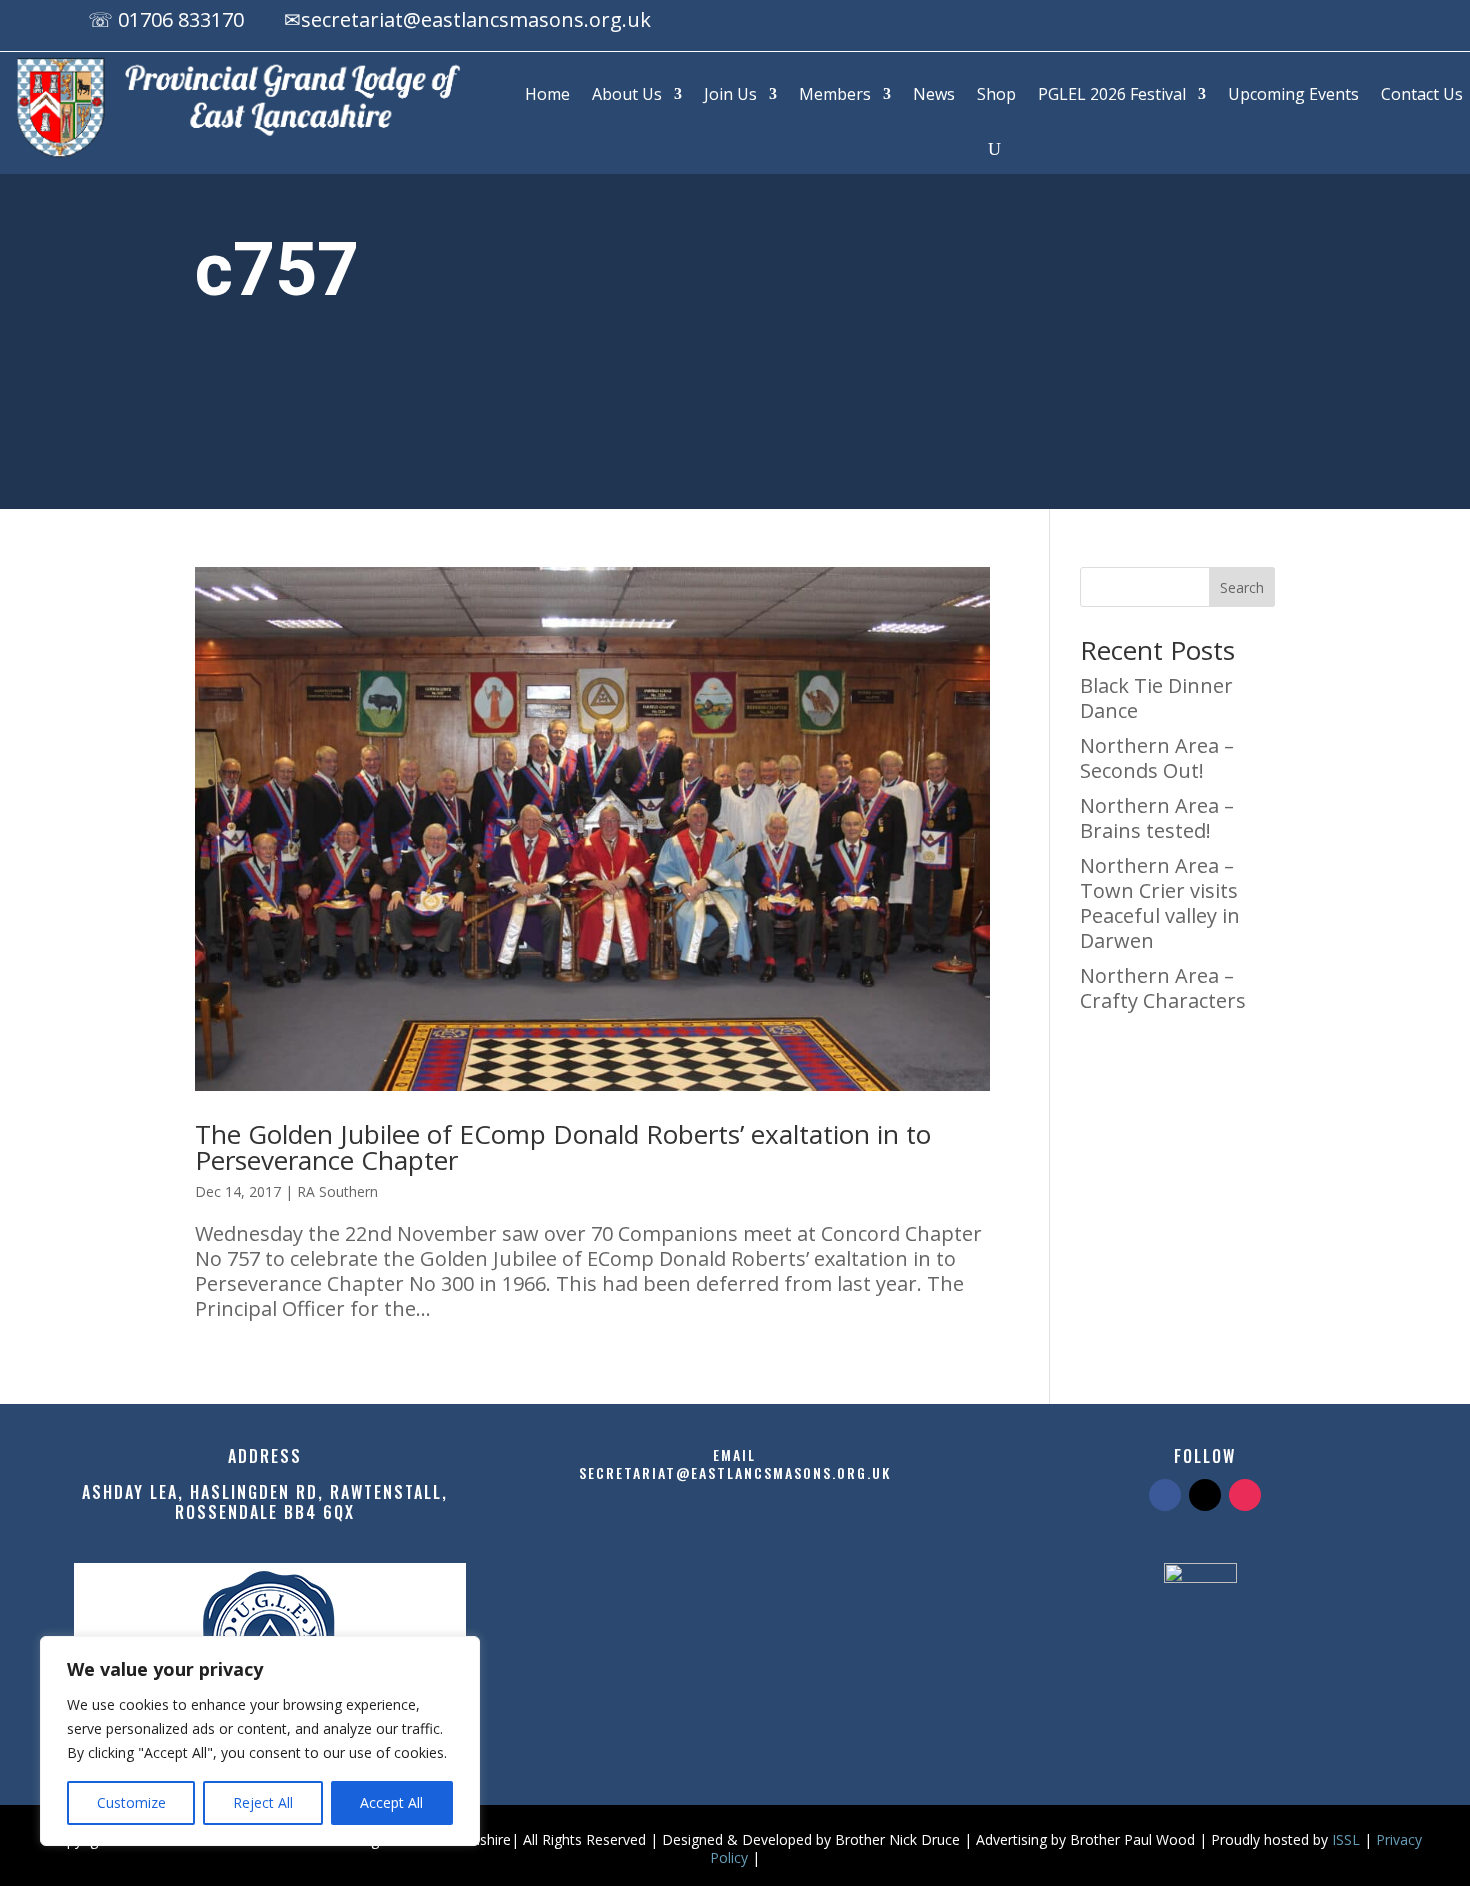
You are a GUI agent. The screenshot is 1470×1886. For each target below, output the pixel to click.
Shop (996, 94)
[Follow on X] (1326, 23)
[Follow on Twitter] (1205, 1495)
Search (1242, 587)
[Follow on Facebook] (1286, 23)
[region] (260, 1741)
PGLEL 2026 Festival (1112, 94)
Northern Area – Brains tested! (1157, 818)
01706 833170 (181, 19)
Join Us (730, 94)
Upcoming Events (1293, 94)
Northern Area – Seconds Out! (1157, 758)
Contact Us (1422, 94)
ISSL (1346, 1839)
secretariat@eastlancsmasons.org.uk (476, 19)
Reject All (263, 1802)
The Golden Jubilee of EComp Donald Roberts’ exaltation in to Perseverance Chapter (563, 1147)
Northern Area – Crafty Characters (1163, 988)
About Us (627, 94)
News (934, 94)
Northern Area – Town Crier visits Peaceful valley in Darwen (1160, 903)
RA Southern (337, 1191)
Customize (131, 1802)
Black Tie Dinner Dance (1156, 698)
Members (835, 94)
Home (547, 94)
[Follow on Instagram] (1366, 23)
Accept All (391, 1802)
